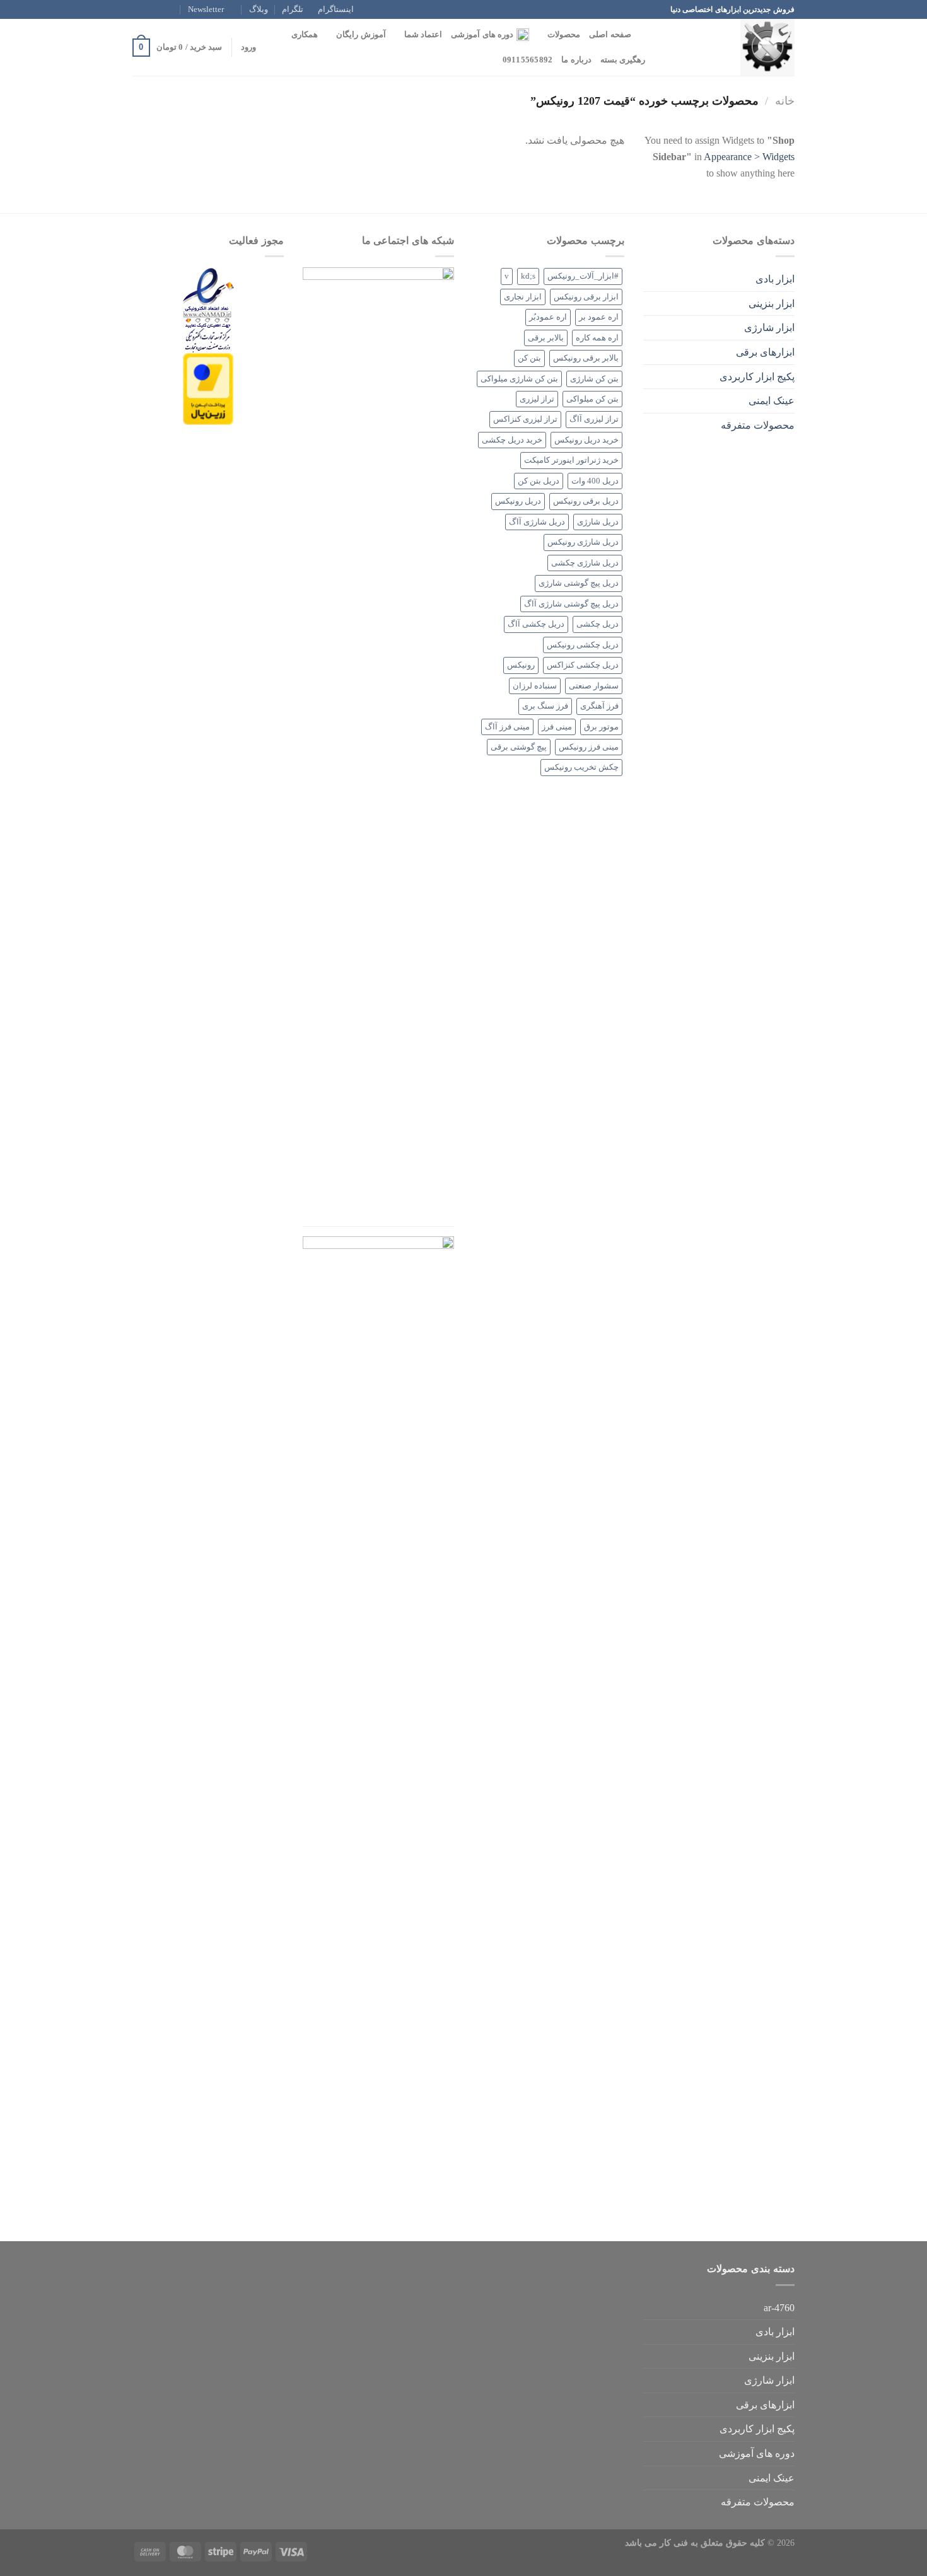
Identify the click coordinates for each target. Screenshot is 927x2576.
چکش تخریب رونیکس (581, 767)
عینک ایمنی (772, 401)
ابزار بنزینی (772, 304)
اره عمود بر (599, 317)
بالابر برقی (546, 338)
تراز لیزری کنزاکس (525, 419)
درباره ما (576, 60)
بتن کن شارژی (594, 379)
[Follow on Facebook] (175, 9)
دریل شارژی (598, 522)
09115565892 (528, 60)
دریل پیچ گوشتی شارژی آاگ (571, 604)
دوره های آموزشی (482, 35)
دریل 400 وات (595, 481)
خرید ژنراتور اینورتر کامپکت (571, 460)
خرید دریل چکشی (512, 440)
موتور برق (601, 727)
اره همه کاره (597, 338)
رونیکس (521, 665)
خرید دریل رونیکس (586, 440)
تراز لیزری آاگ (594, 419)
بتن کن (529, 358)
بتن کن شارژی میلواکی (519, 379)
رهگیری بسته (623, 60)
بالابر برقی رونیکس (586, 358)
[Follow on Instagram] (163, 9)
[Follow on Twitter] (151, 9)
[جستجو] (645, 35)
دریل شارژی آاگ (537, 522)
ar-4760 (779, 2308)
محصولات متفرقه (758, 425)
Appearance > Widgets (749, 157)
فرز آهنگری (599, 706)
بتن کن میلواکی (592, 399)
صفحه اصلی (610, 35)
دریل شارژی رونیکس (583, 542)
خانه (785, 101)
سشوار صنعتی (594, 686)
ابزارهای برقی (765, 352)
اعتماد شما (423, 35)
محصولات (564, 35)
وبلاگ (259, 9)
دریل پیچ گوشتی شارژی (579, 583)
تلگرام (293, 9)
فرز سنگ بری (545, 706)
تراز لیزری (537, 399)
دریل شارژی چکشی (585, 563)
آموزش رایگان (361, 35)
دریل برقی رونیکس (586, 501)
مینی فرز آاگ (507, 727)
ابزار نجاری (523, 297)
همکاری (305, 35)
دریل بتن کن (539, 481)
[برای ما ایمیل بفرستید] (139, 9)
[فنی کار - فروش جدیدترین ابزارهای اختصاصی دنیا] (732, 47)
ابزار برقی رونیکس (586, 297)
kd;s (528, 276)
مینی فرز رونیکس (589, 747)
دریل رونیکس (518, 501)
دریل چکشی (598, 624)
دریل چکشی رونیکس (583, 645)
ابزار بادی (775, 279)
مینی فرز (557, 727)
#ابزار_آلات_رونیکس (583, 276)
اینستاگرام (336, 9)
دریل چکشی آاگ (536, 624)
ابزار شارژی (769, 328)
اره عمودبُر (548, 317)
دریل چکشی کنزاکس (583, 665)
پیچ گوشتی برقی (519, 747)
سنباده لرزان (535, 686)
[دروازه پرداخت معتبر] (208, 388)
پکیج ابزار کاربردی (757, 377)
